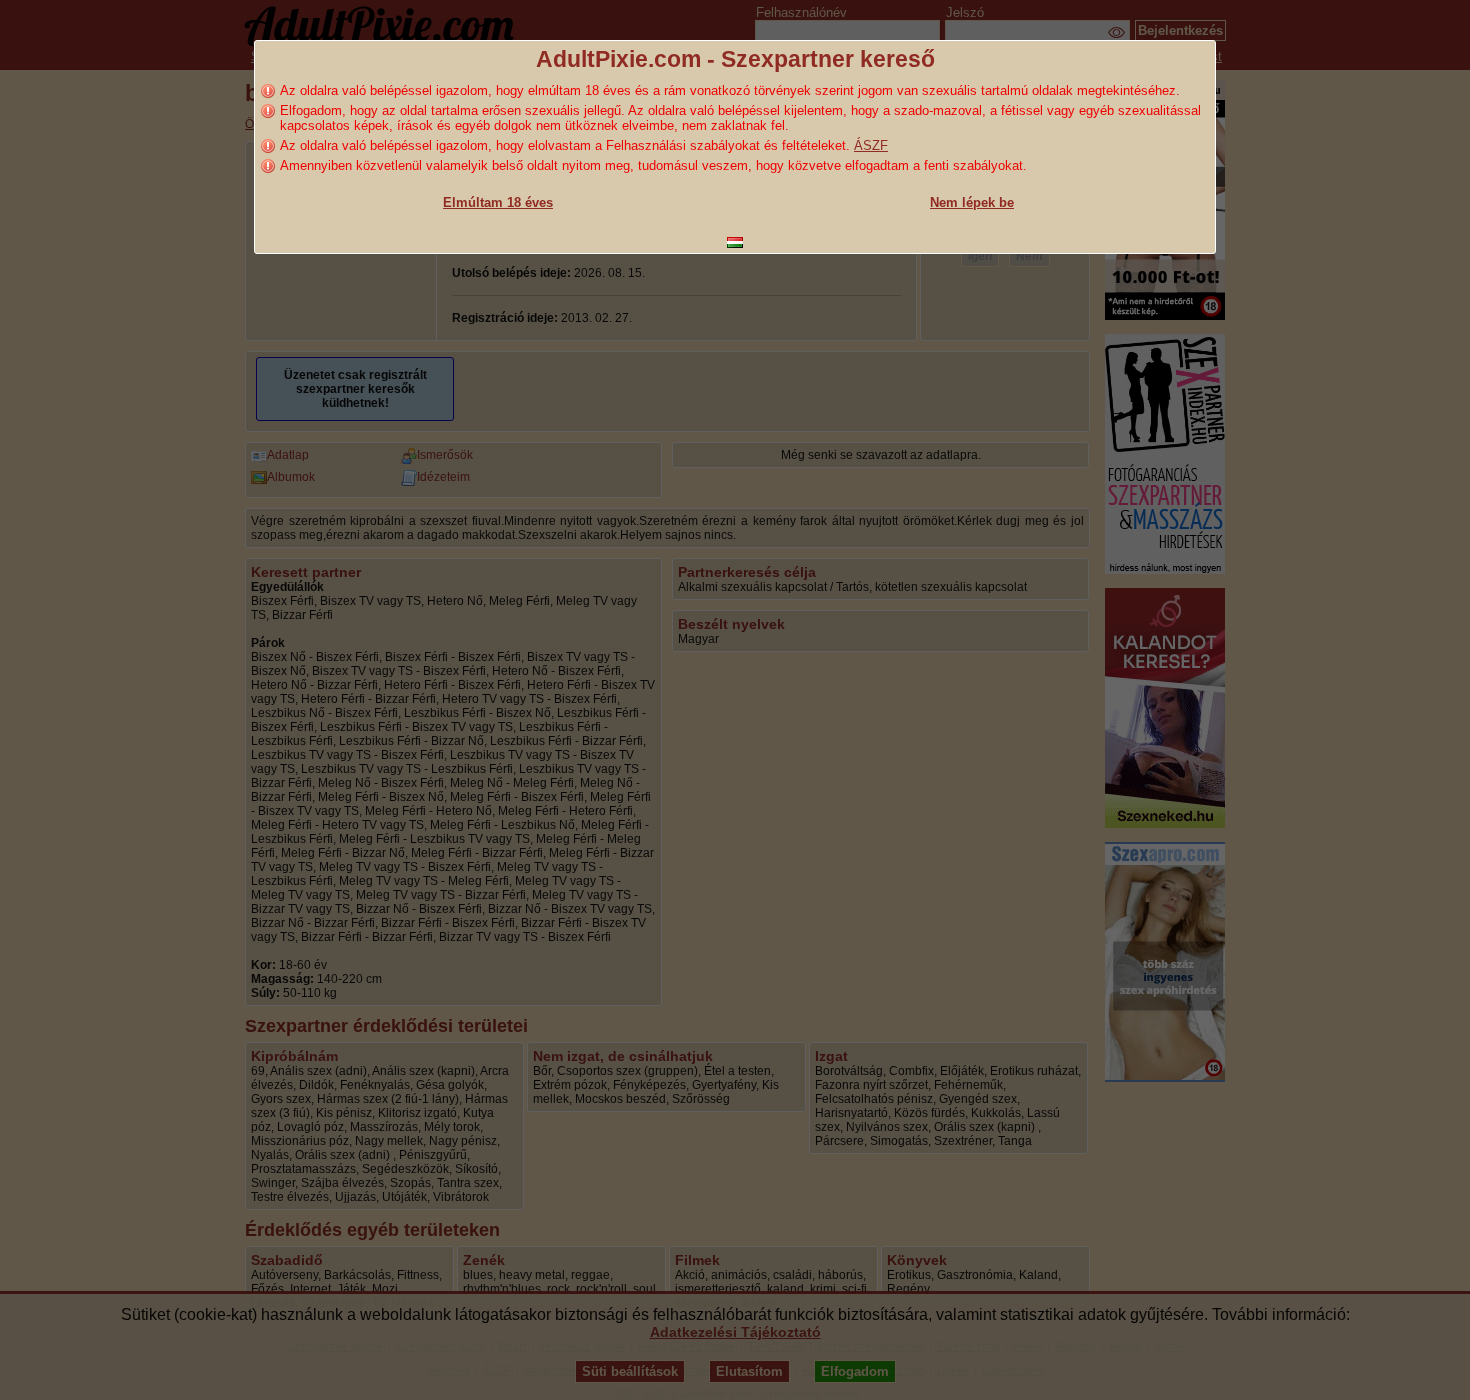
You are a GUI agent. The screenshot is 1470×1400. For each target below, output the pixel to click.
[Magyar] (735, 242)
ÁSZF (871, 145)
